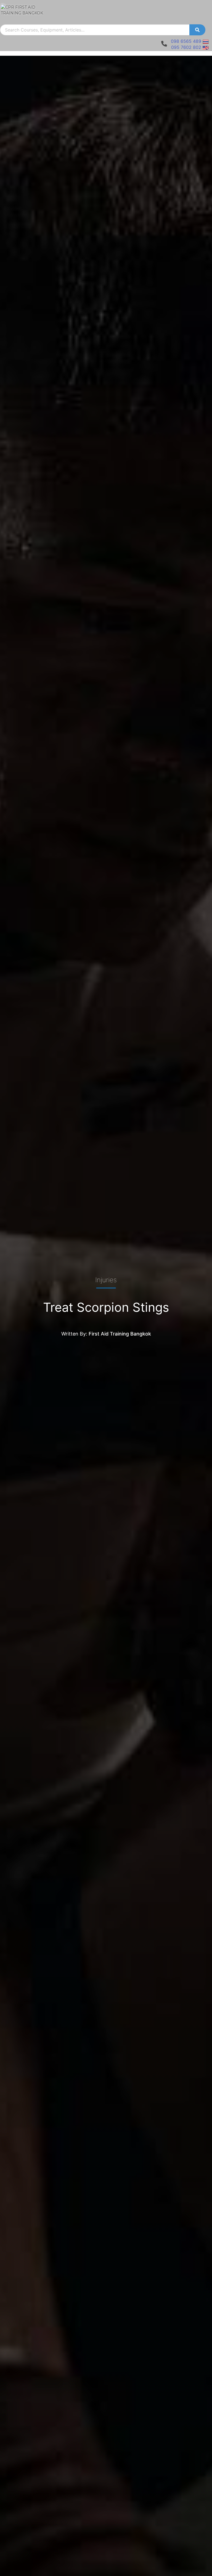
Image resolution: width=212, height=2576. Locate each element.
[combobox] (95, 30)
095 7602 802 (186, 47)
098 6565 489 (186, 41)
